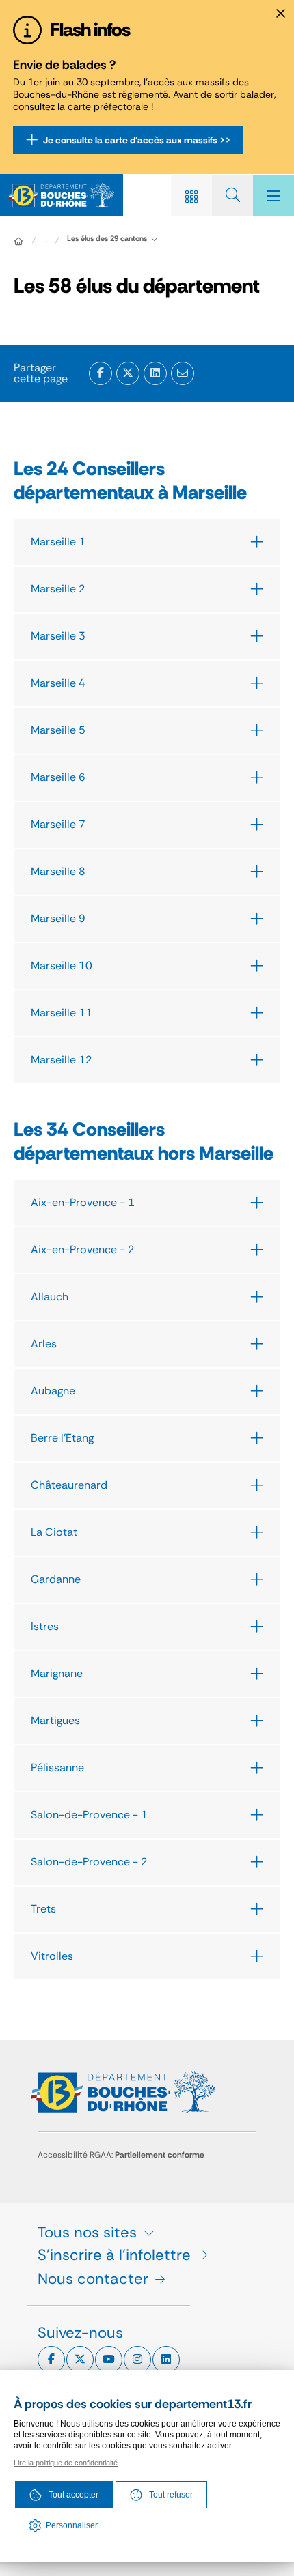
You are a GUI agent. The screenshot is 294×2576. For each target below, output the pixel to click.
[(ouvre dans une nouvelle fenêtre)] (101, 373)
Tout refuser (171, 2495)
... (46, 240)
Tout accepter (73, 2495)
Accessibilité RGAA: (121, 2155)
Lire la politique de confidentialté (66, 2463)
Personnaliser (72, 2525)
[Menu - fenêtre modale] (273, 195)
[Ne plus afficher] (280, 14)
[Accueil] (18, 241)
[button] (183, 373)
